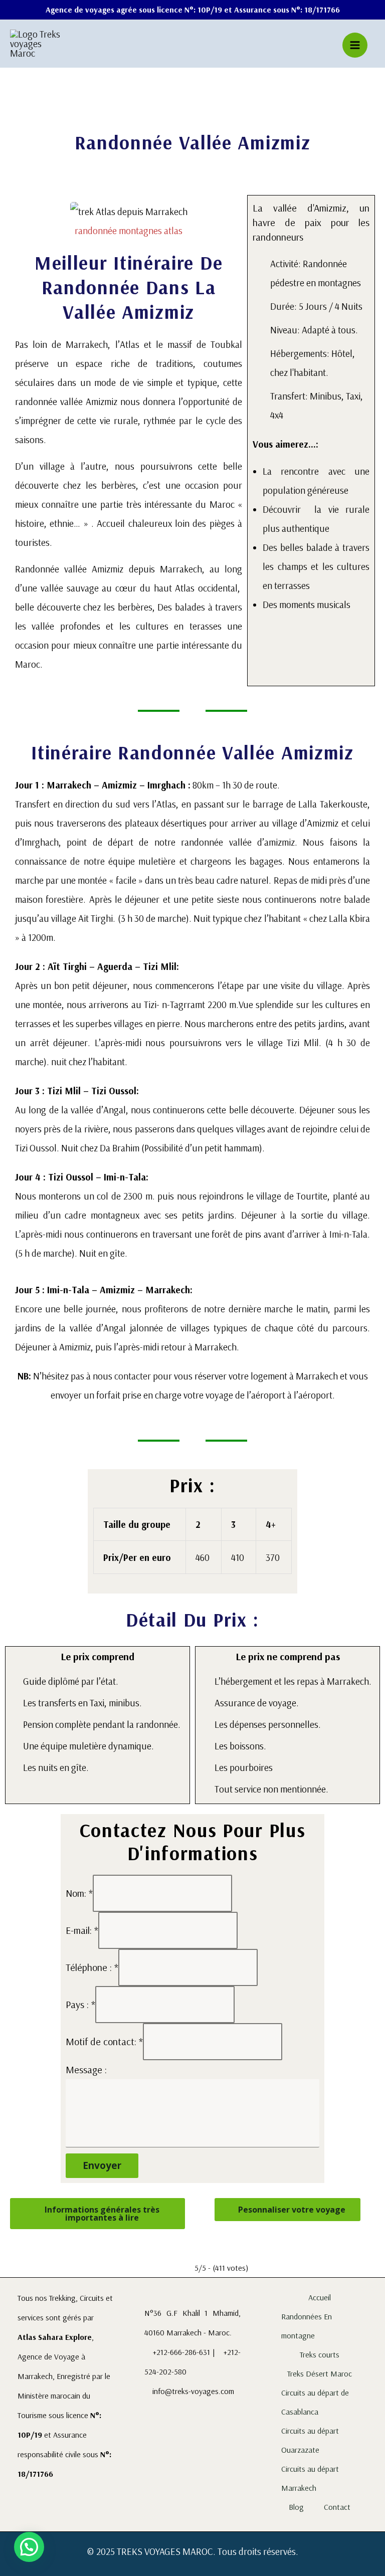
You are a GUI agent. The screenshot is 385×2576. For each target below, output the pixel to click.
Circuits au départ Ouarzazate (310, 2440)
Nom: (79, 1893)
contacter (133, 1376)
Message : (86, 2069)
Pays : (80, 2004)
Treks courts (320, 2354)
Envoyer (102, 2165)
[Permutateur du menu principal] (355, 45)
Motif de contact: (104, 2041)
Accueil (320, 2297)
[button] (25, 220)
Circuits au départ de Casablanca (315, 2402)
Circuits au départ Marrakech (310, 2478)
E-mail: (82, 1930)
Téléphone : (92, 1967)
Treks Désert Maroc (320, 2373)
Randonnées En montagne (307, 2326)
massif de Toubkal (205, 344)
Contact (337, 2507)
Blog (296, 2507)
